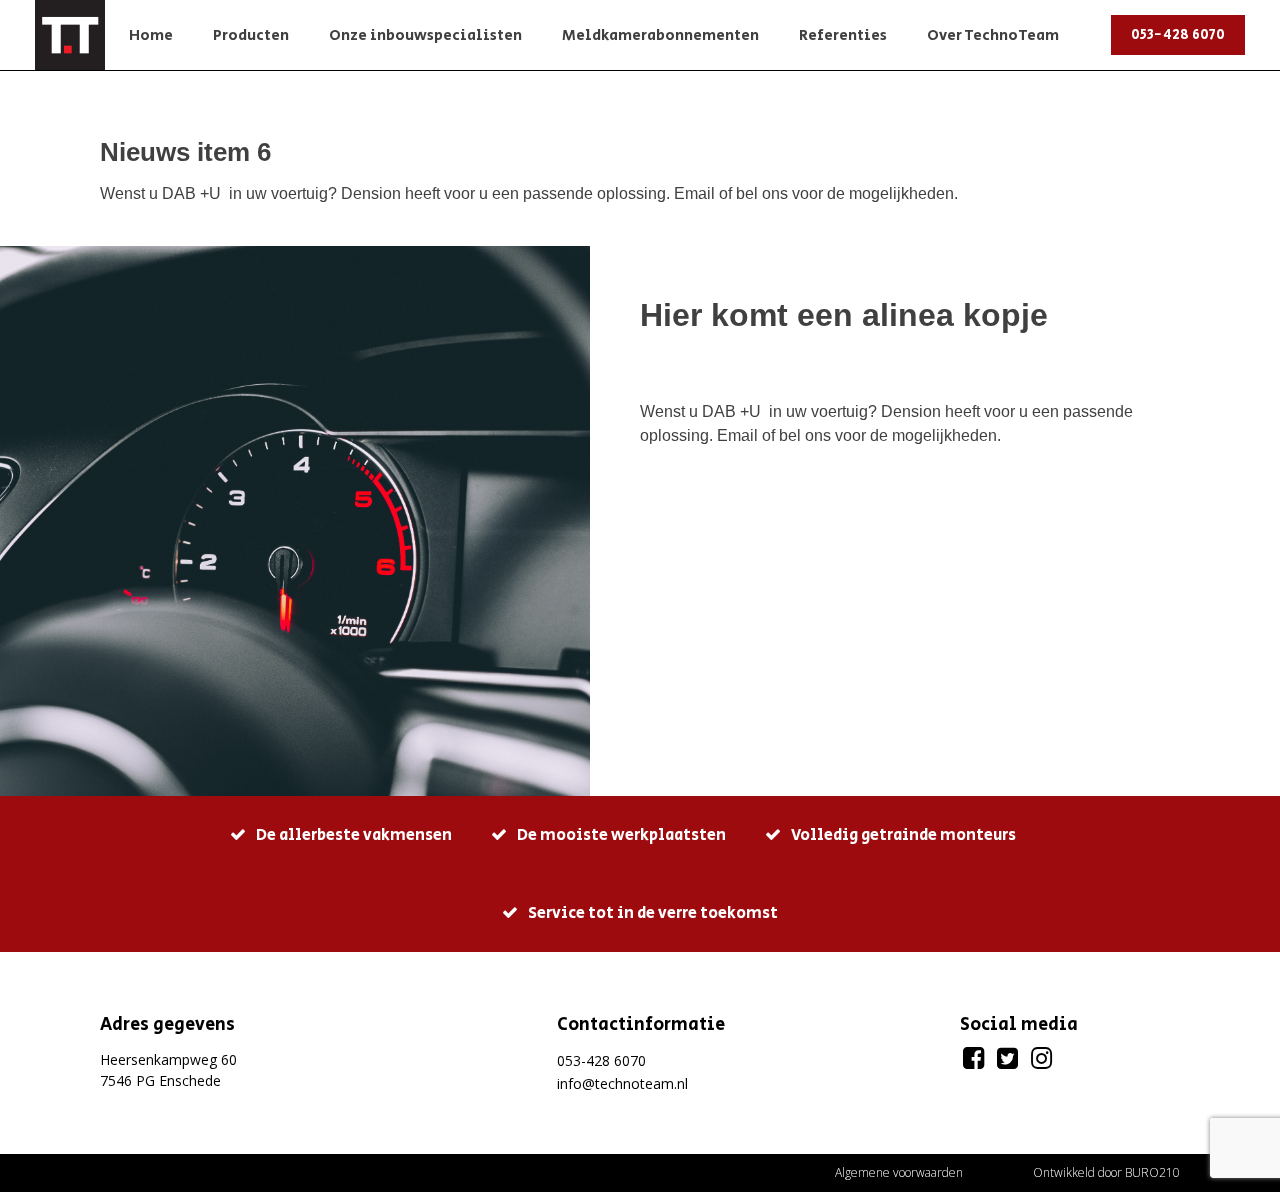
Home (151, 35)
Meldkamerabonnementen (660, 35)
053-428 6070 (1178, 35)
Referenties (843, 35)
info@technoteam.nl (622, 1083)
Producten (251, 35)
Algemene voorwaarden (899, 1172)
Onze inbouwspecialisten (425, 35)
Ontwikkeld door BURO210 (1106, 1172)
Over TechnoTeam (993, 35)
